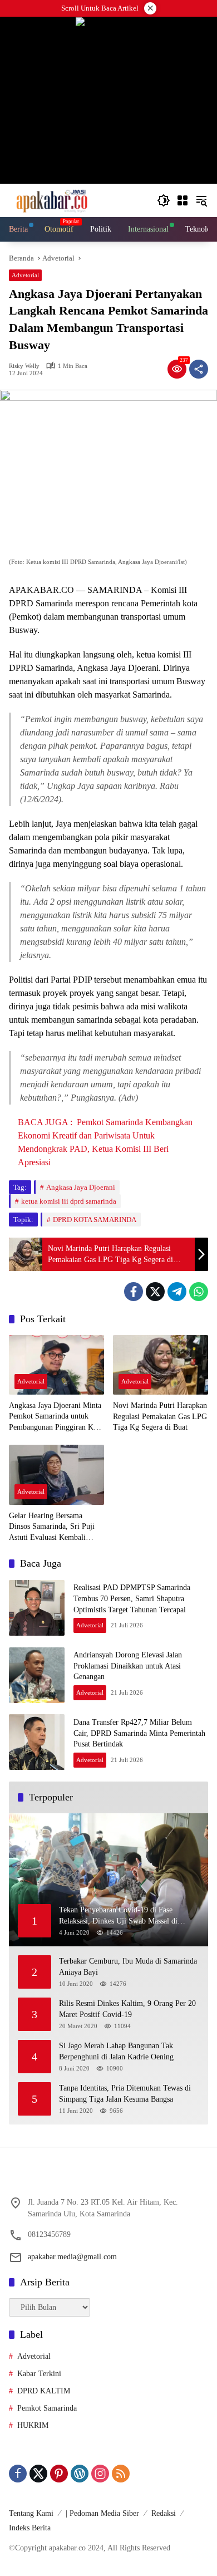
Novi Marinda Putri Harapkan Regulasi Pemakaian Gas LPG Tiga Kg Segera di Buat (160, 1416)
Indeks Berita (30, 2528)
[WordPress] (80, 2474)
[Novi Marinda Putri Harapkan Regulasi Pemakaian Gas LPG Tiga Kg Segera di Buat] (161, 1365)
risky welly (24, 366)
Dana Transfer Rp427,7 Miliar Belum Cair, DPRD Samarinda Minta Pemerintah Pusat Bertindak (139, 1733)
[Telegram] (177, 1292)
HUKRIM (33, 2425)
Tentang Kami (31, 2513)
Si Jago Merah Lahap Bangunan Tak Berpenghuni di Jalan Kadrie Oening (116, 2051)
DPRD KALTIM (44, 2391)
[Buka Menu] (183, 200)
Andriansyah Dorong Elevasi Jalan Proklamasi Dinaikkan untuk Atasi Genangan (128, 1666)
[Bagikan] (199, 369)
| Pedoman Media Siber (102, 2513)
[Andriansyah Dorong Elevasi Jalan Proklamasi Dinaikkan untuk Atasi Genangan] (37, 1675)
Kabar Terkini (39, 2374)
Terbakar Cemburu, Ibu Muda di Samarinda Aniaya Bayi (128, 1967)
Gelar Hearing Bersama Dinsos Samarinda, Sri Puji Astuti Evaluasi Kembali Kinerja (52, 1527)
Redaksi (164, 2513)
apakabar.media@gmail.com (72, 2257)
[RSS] (121, 2474)
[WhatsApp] (199, 1292)
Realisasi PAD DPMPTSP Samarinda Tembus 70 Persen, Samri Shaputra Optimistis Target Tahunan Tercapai (132, 1598)
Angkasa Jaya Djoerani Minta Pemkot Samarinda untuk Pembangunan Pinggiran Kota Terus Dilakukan (56, 1417)
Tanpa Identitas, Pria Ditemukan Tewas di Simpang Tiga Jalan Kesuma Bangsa (125, 2094)
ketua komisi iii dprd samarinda (69, 1201)
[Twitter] (155, 1292)
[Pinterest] (59, 2474)
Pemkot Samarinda (47, 2408)
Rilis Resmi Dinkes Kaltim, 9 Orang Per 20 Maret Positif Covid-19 (127, 2009)
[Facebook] (134, 1292)
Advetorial (25, 275)
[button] (164, 200)
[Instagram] (100, 2474)
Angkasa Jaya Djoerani (81, 1187)
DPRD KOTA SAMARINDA (95, 1220)
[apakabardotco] (51, 200)
